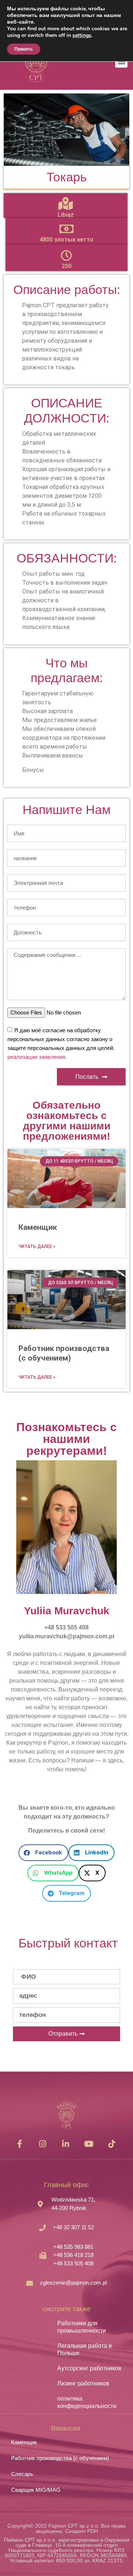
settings (82, 35)
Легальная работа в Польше (85, 2349)
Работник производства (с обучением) (64, 1353)
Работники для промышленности (82, 2327)
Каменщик (38, 1227)
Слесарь (22, 2474)
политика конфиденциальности (87, 2402)
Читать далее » (37, 1246)
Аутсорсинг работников (89, 2368)
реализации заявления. (37, 1057)
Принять (24, 49)
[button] (43, 1853)
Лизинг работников (83, 2383)
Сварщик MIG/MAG (36, 2490)
